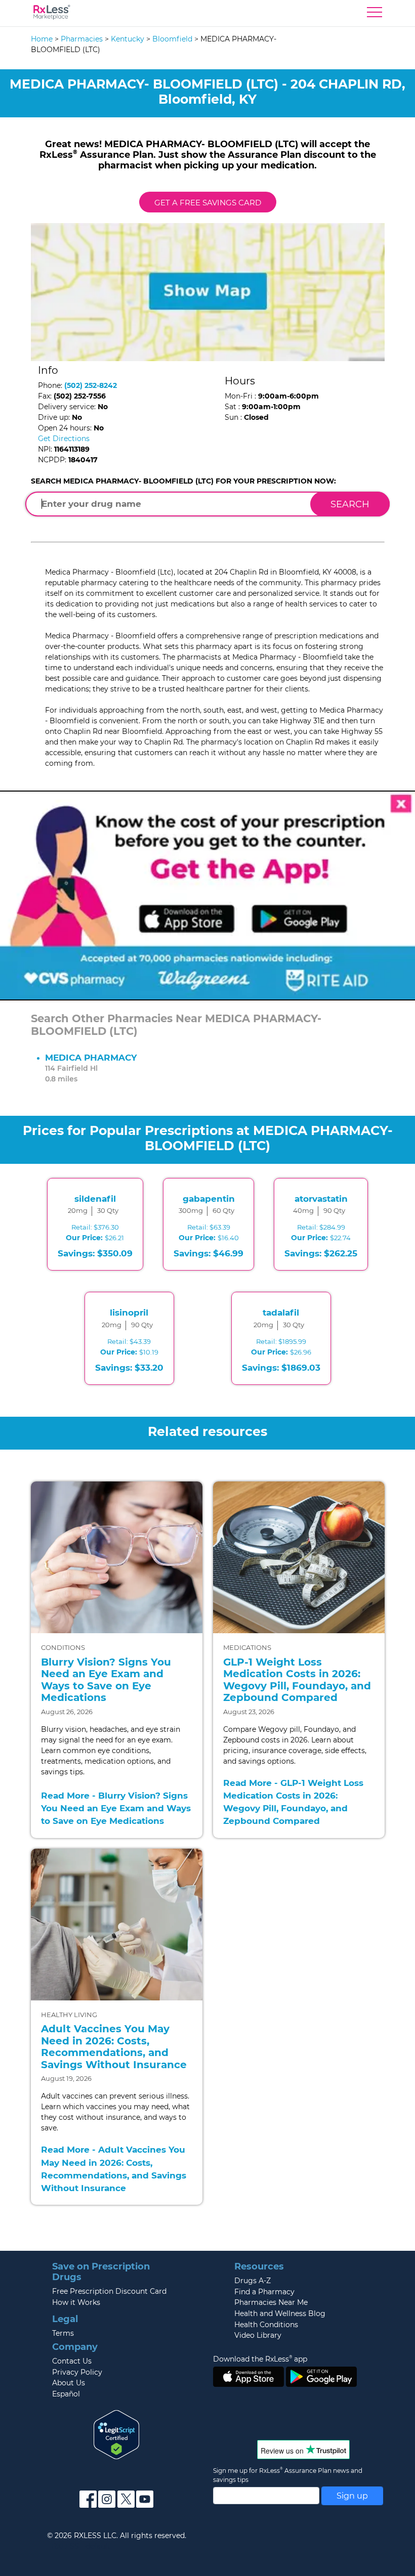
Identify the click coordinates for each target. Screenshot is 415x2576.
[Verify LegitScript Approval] (116, 2434)
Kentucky (128, 39)
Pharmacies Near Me (271, 2302)
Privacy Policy (77, 2372)
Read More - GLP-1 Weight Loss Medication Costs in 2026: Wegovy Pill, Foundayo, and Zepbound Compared (293, 1802)
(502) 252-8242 (91, 385)
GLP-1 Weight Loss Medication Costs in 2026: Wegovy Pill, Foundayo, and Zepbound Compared (297, 1680)
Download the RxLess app (260, 2359)
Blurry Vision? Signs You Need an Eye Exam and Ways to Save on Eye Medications (106, 1680)
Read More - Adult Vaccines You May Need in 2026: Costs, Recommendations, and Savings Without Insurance (114, 2169)
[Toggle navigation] (375, 15)
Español (66, 2394)
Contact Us (72, 2361)
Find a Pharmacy (264, 2292)
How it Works (76, 2302)
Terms (63, 2333)
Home (42, 39)
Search (350, 504)
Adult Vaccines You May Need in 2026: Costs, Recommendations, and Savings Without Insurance (114, 2047)
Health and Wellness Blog (280, 2313)
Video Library (258, 2335)
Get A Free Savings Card (208, 203)
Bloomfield (172, 39)
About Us (69, 2383)
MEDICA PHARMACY (91, 1058)
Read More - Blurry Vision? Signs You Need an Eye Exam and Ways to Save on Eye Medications (116, 1808)
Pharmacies (82, 39)
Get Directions (64, 439)
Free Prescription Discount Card (109, 2291)
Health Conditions (266, 2325)
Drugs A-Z (253, 2281)
